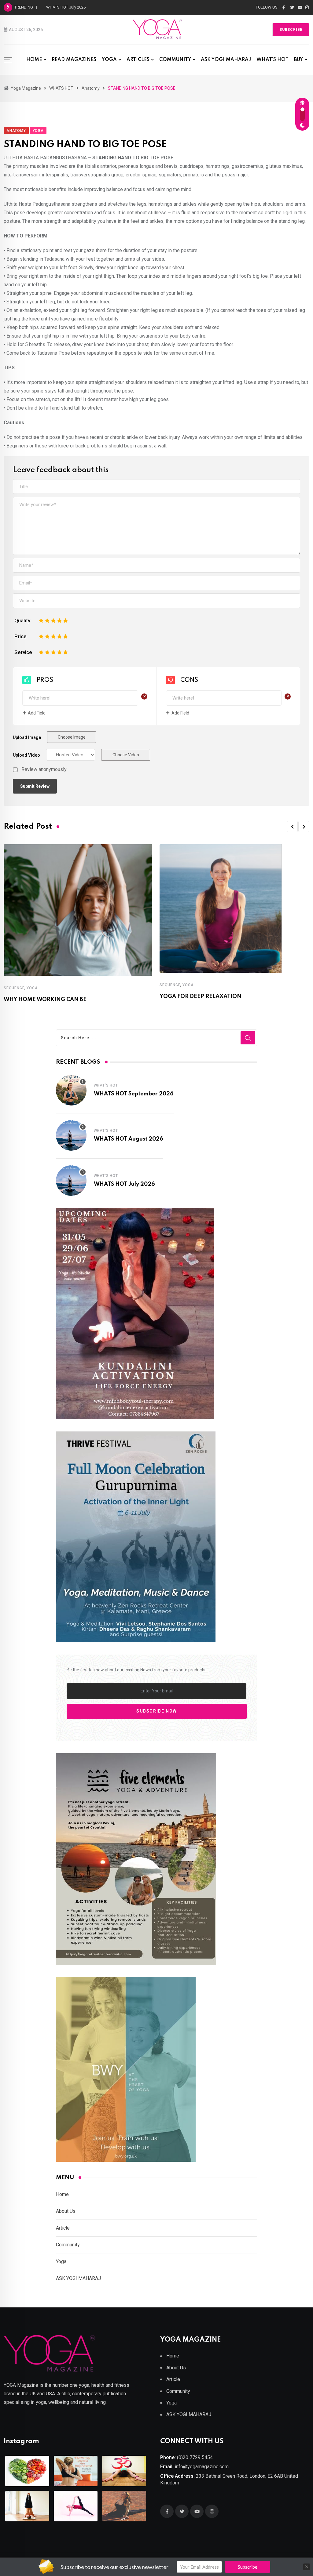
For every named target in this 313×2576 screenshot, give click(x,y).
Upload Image (27, 737)
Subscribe (291, 30)
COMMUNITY (175, 60)
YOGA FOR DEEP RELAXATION (201, 997)
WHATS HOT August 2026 (129, 1139)
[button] (292, 827)
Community (68, 2245)
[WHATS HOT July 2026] (71, 1181)
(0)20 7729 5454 (195, 2457)
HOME (34, 60)
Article (63, 2228)
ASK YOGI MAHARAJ (226, 60)
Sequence (14, 988)
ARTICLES (138, 60)
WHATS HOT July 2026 (66, 7)
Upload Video (26, 755)
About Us (66, 2211)
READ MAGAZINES (74, 60)
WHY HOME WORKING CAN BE (45, 1000)
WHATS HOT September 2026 (134, 1094)
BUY (298, 60)
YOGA (109, 60)
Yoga (32, 988)
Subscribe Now (157, 1711)
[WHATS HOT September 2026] (71, 1090)
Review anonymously (44, 769)
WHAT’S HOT (272, 60)
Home (62, 2194)
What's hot (106, 1085)
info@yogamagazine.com (202, 2467)
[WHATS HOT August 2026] (71, 1135)
